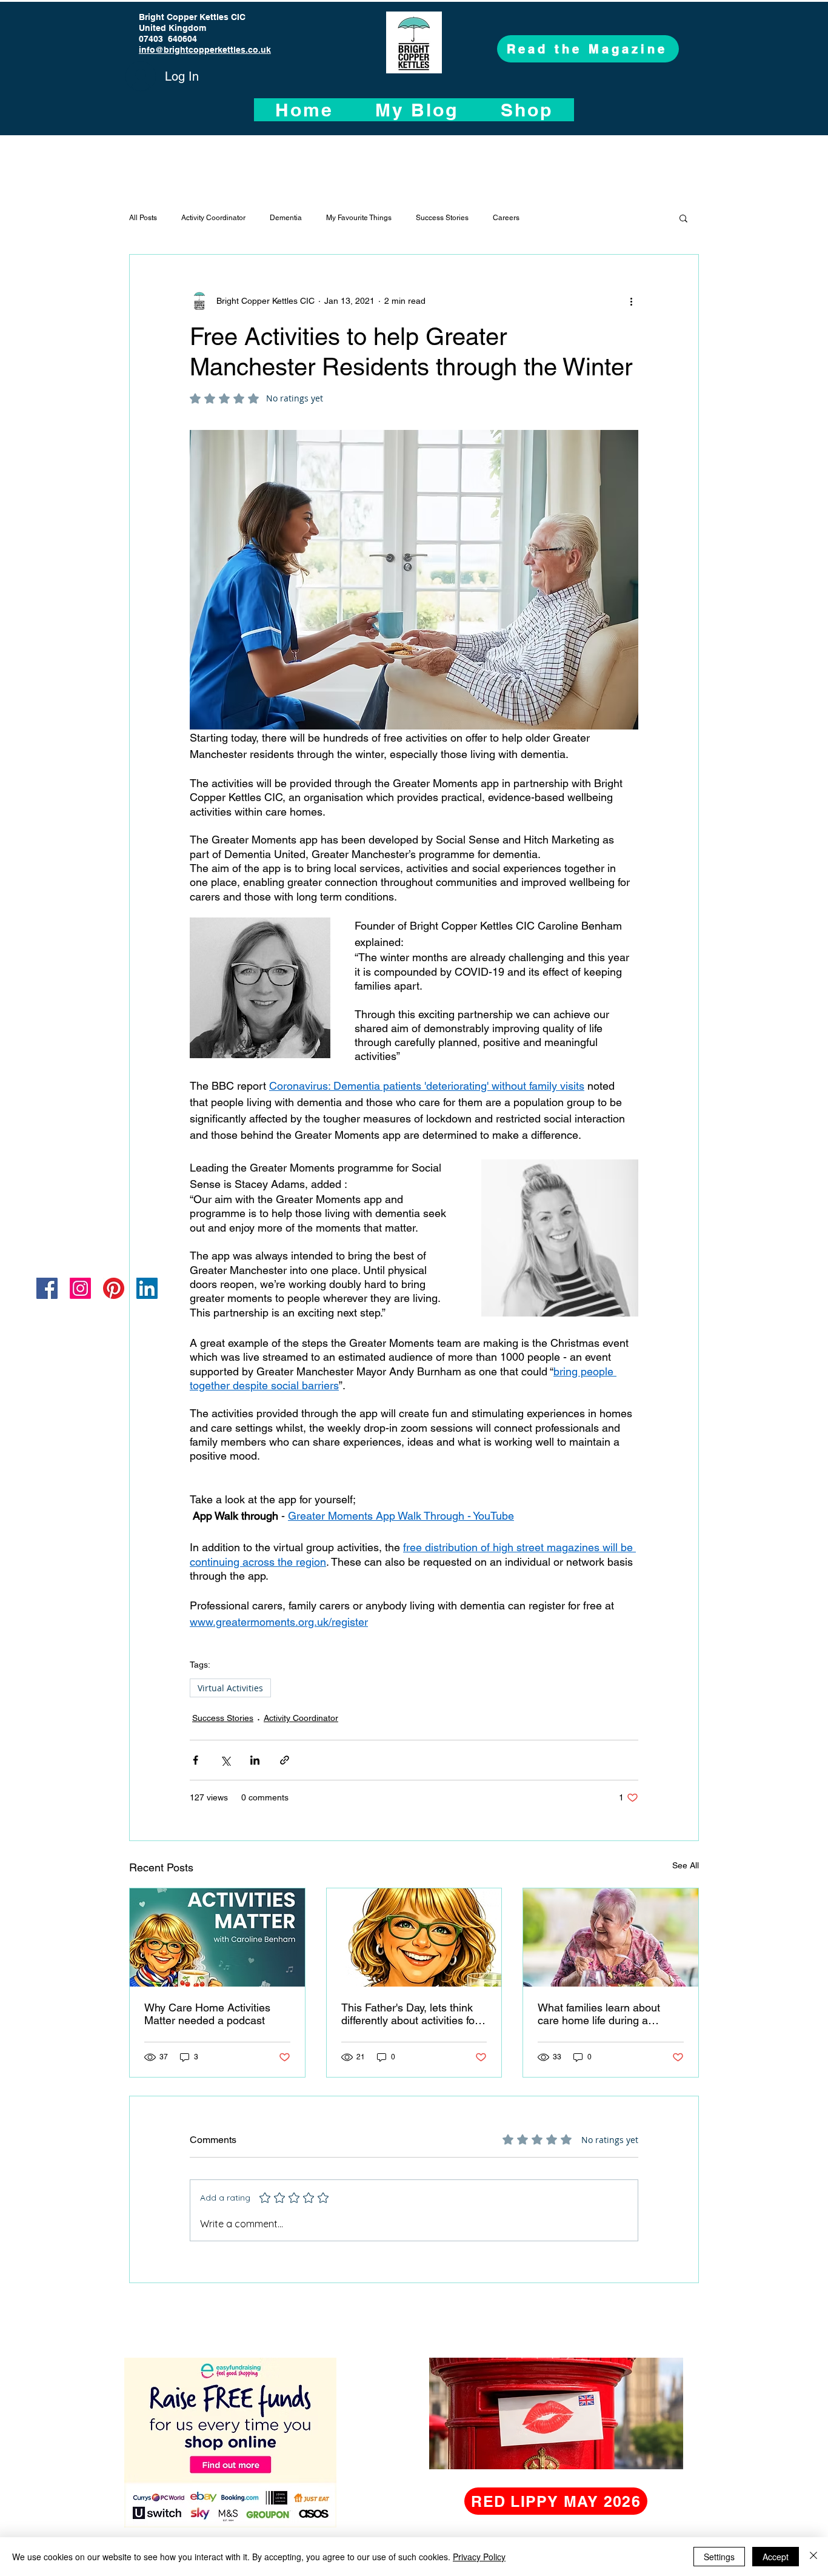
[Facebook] (47, 1288)
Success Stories (442, 218)
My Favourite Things (359, 218)
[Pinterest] (114, 1288)
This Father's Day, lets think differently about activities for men (410, 2014)
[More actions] (631, 301)
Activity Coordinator (213, 218)
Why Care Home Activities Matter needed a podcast (207, 2014)
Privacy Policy (479, 2557)
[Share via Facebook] (195, 1760)
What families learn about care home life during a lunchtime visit (599, 2014)
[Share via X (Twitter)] (225, 1760)
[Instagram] (80, 1288)
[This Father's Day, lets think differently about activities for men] (414, 1937)
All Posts (143, 218)
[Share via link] (285, 1760)
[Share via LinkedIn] (255, 1760)
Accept (776, 2557)
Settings (719, 2557)
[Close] (813, 2557)
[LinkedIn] (147, 1288)
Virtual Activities (230, 1688)
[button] (683, 218)
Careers (506, 218)
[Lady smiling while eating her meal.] (611, 1937)
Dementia (286, 218)
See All (686, 1865)
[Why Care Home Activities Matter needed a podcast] (217, 1937)
